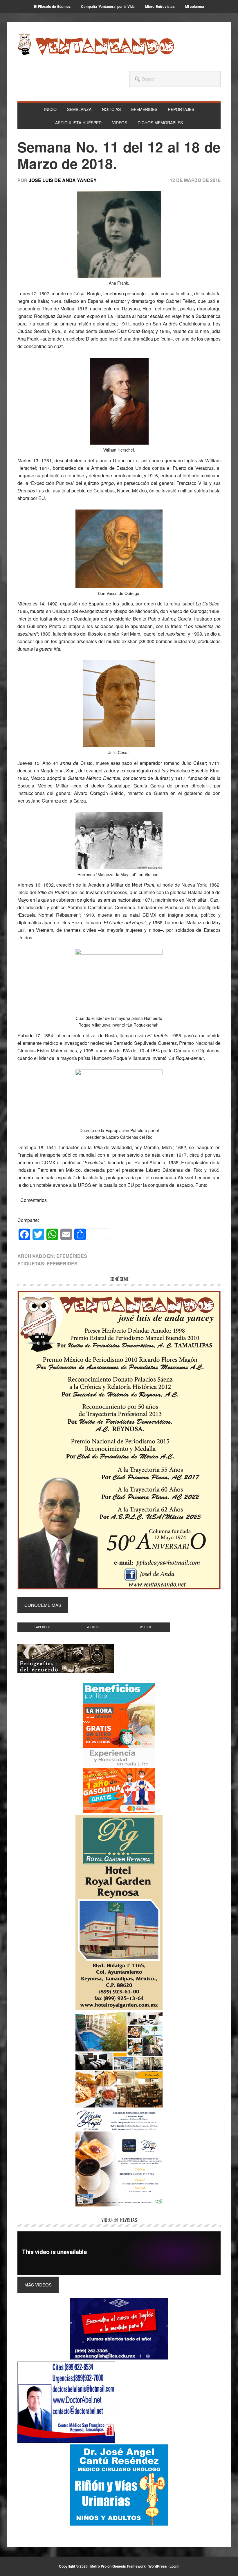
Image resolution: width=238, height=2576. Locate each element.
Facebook (43, 1627)
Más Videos (38, 2285)
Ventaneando (96, 44)
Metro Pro (98, 2566)
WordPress (158, 2566)
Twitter (145, 1627)
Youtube (93, 1627)
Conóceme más (43, 1605)
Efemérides (72, 1256)
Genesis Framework (129, 2566)
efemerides (62, 1264)
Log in (174, 2566)
